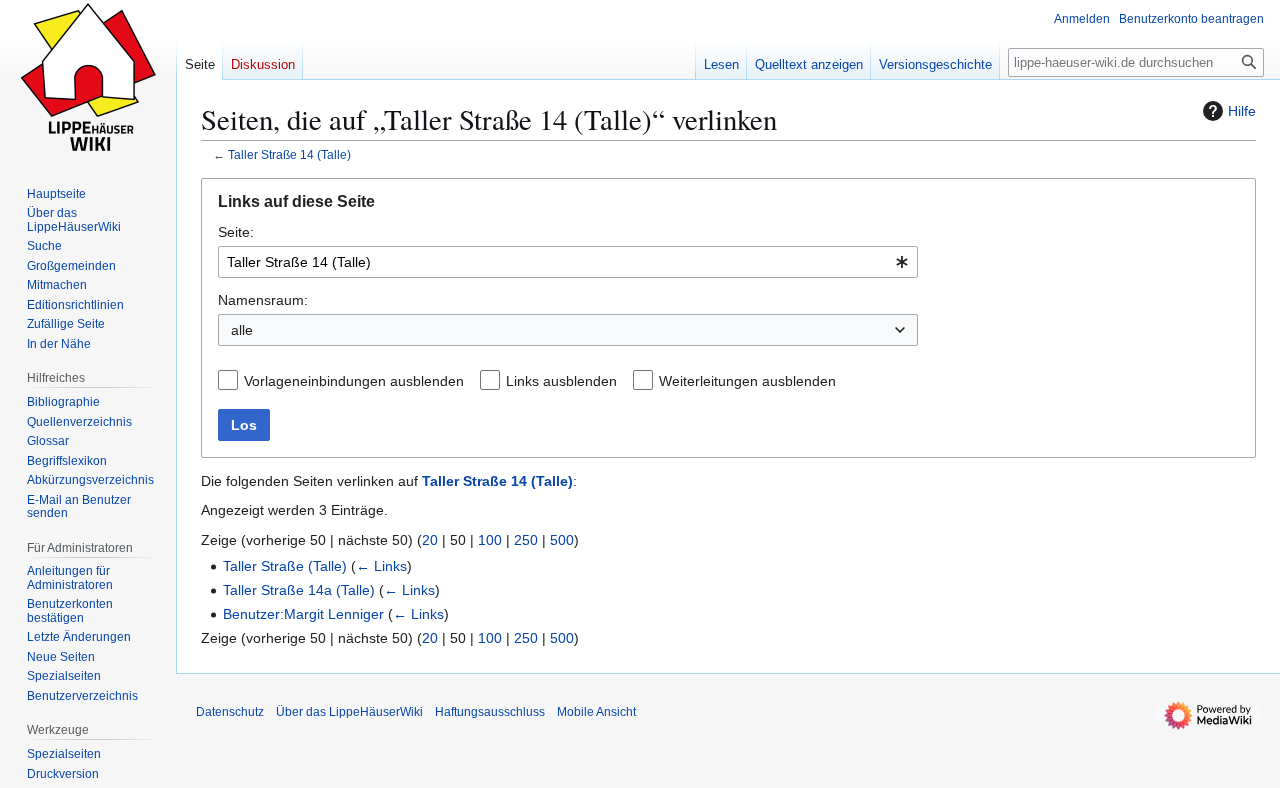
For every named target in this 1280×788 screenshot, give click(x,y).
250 (526, 540)
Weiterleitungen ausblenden (747, 381)
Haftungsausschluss (490, 712)
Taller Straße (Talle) (285, 566)
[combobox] (568, 262)
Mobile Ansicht (596, 712)
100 (490, 540)
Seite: (236, 232)
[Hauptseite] (88, 80)
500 (562, 540)
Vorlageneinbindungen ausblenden (354, 381)
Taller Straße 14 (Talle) (289, 154)
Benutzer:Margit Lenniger (303, 614)
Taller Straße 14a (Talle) (299, 590)
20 (430, 540)
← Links (381, 566)
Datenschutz (230, 712)
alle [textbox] (242, 330)
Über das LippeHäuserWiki (349, 712)
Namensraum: (263, 300)
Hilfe (1242, 111)
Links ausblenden (561, 381)
